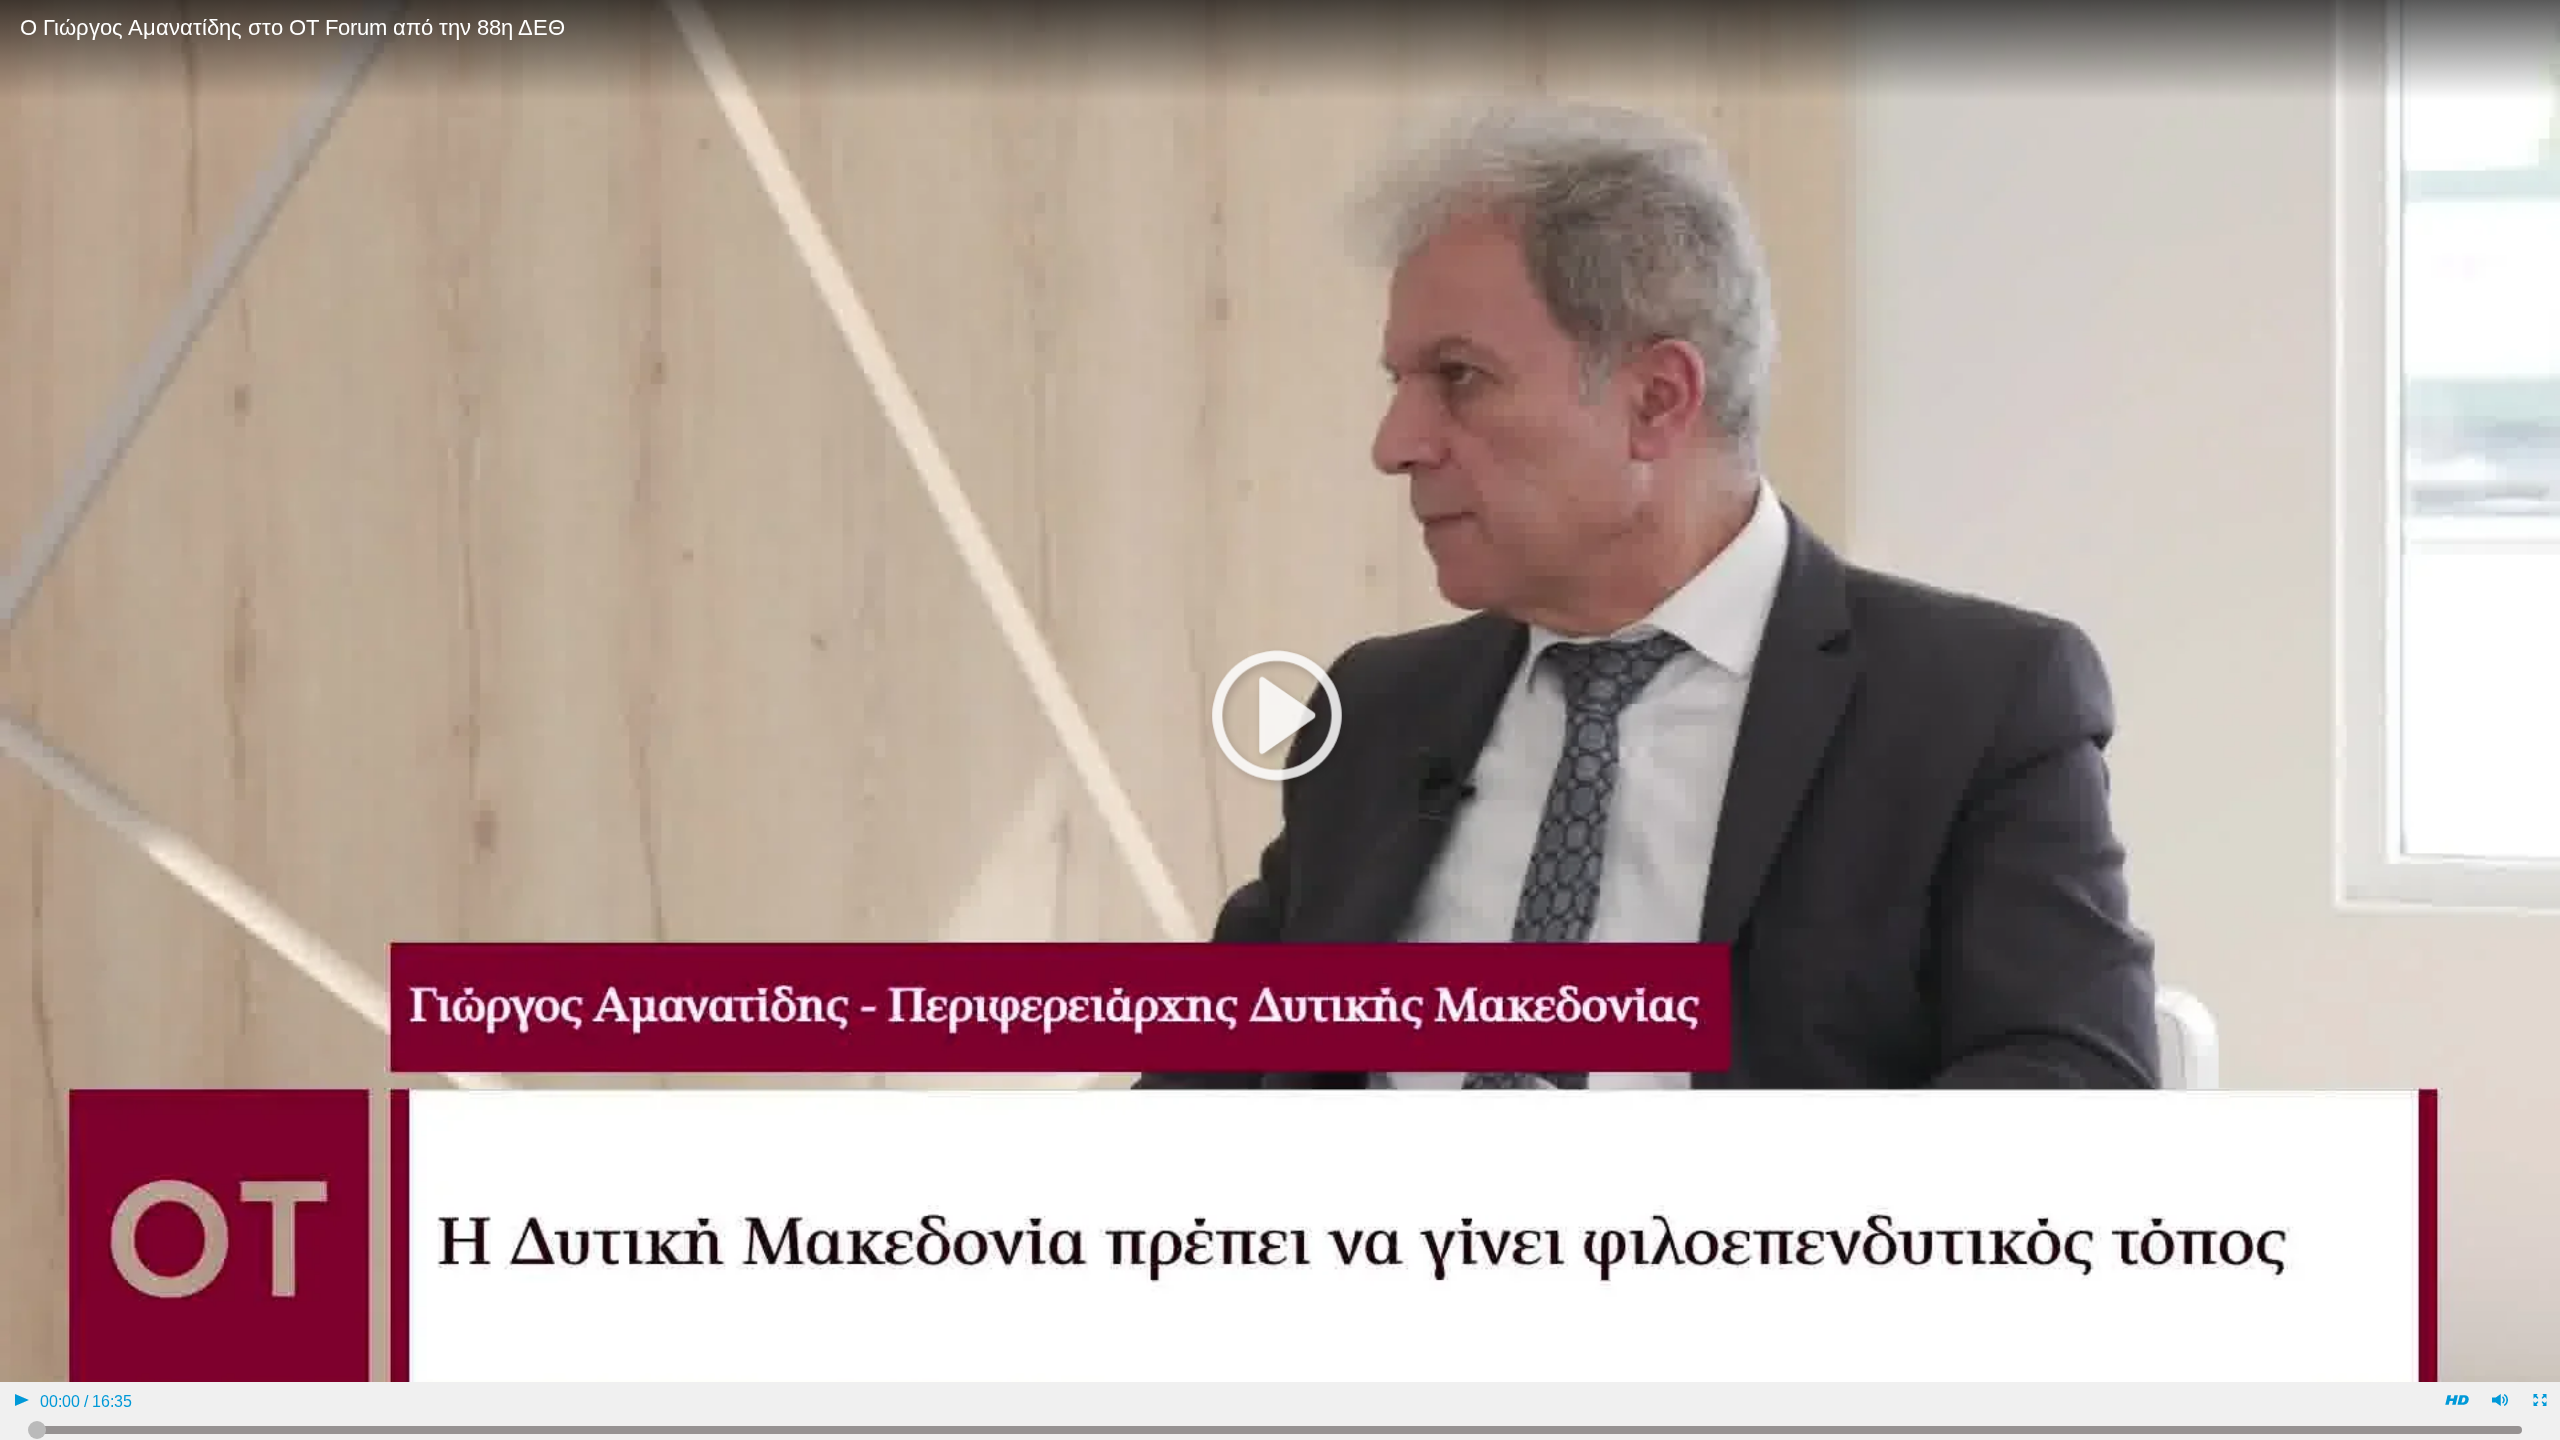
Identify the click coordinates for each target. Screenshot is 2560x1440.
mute (2498, 1402)
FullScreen (2538, 1402)
